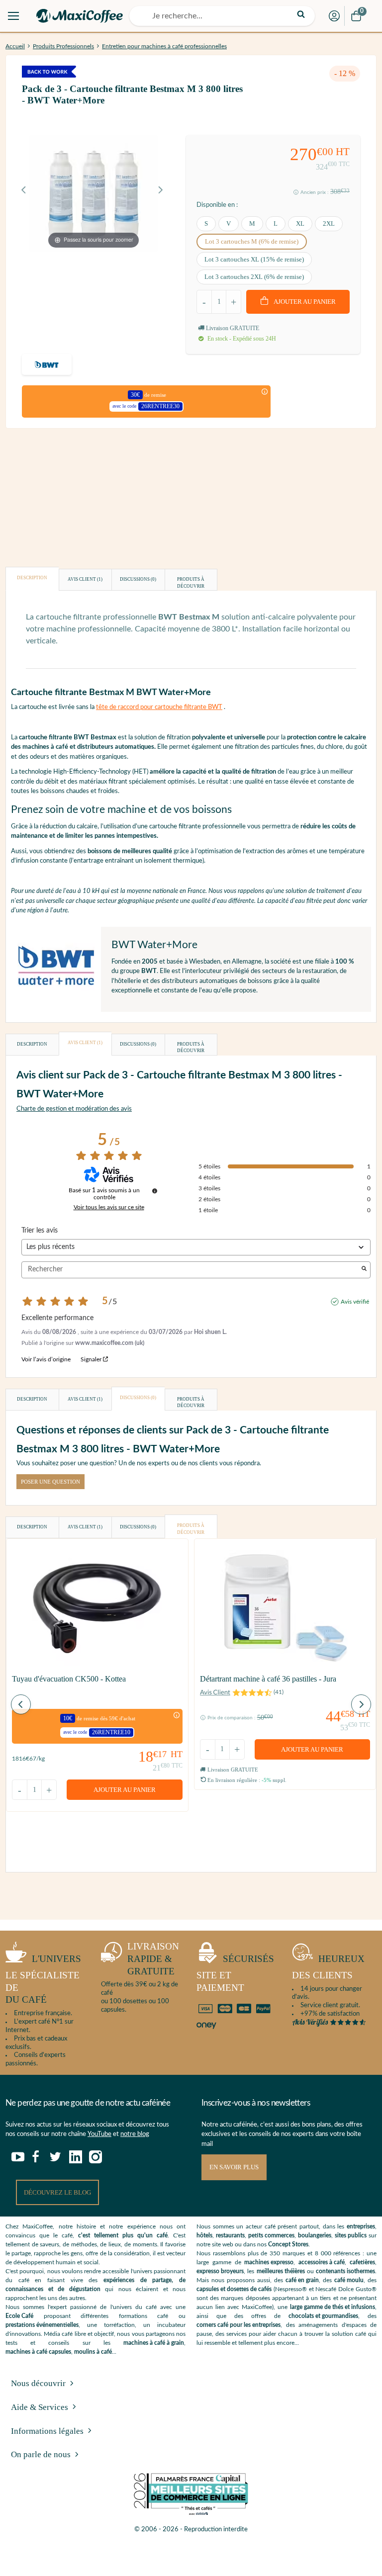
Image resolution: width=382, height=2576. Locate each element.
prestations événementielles (42, 2325)
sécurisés (235, 1973)
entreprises (361, 2226)
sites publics (351, 2235)
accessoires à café (322, 2262)
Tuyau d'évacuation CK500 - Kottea (69, 1679)
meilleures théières (281, 2271)
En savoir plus (234, 2167)
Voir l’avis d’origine (46, 1359)
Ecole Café (19, 2316)
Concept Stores (288, 2244)
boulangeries (315, 2235)
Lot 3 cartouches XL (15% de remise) (254, 259)
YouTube (99, 2134)
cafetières (362, 2262)
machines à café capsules (38, 2352)
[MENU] (13, 16)
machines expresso (269, 2262)
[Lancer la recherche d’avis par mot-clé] (364, 1270)
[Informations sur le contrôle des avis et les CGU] (155, 1191)
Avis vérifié (355, 1302)
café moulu (349, 2280)
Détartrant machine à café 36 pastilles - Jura (268, 1679)
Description (32, 578)
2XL (329, 223)
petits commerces (271, 2235)
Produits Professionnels (63, 46)
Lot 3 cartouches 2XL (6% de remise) (254, 277)
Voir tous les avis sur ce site (109, 1207)
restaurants (230, 2235)
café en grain (302, 2280)
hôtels (204, 2235)
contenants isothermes (345, 2271)
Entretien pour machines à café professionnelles (164, 46)
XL (300, 223)
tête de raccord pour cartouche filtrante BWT (159, 707)
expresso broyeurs (220, 2271)
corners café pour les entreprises (239, 2325)
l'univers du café (43, 1979)
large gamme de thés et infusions (333, 2307)
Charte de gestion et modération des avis (74, 1109)
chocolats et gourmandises (323, 2316)
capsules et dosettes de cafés (234, 2289)
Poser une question (50, 1482)
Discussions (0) (138, 579)
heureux (328, 1967)
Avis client (85, 579)
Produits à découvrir (191, 583)
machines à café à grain (154, 2343)
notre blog (135, 2134)
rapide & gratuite (153, 1958)
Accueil (15, 46)
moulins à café (93, 2352)
